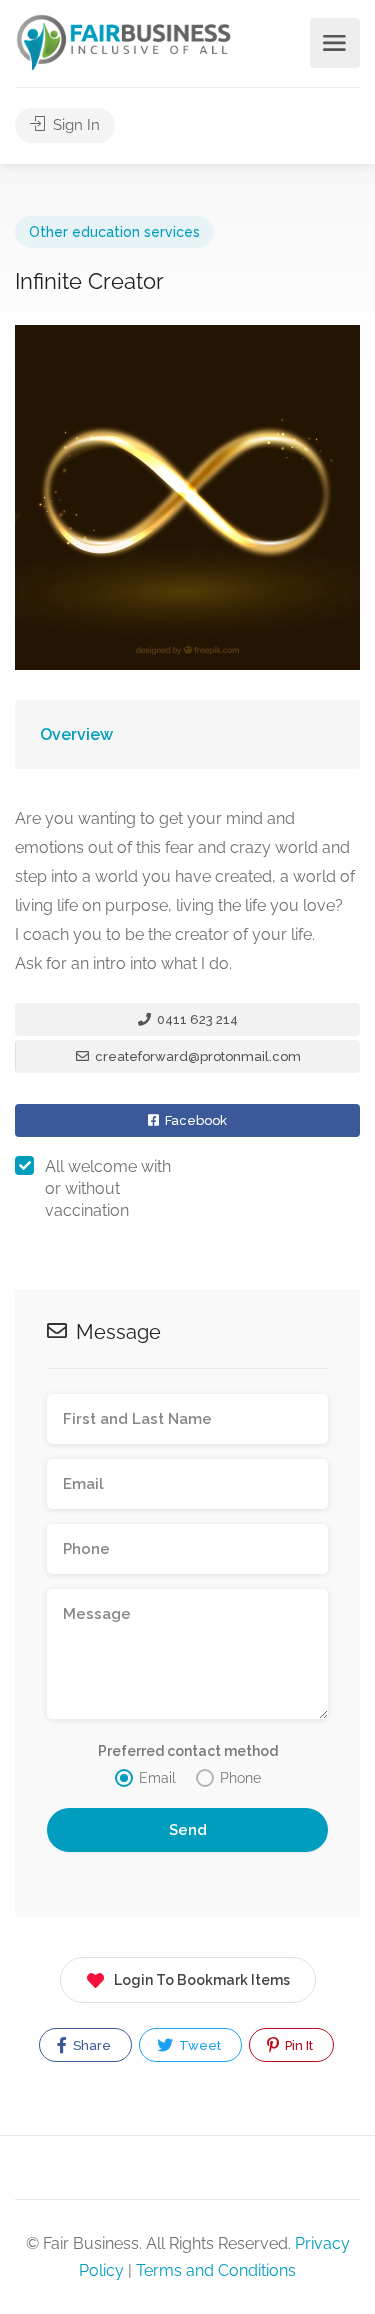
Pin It (297, 2045)
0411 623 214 (196, 1019)
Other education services (114, 232)
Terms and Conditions (216, 2270)
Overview (76, 734)
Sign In (74, 125)
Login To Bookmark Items (202, 1980)
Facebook (194, 1120)
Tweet (198, 2045)
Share (90, 2045)
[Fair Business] (124, 41)
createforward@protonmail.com (196, 1056)
